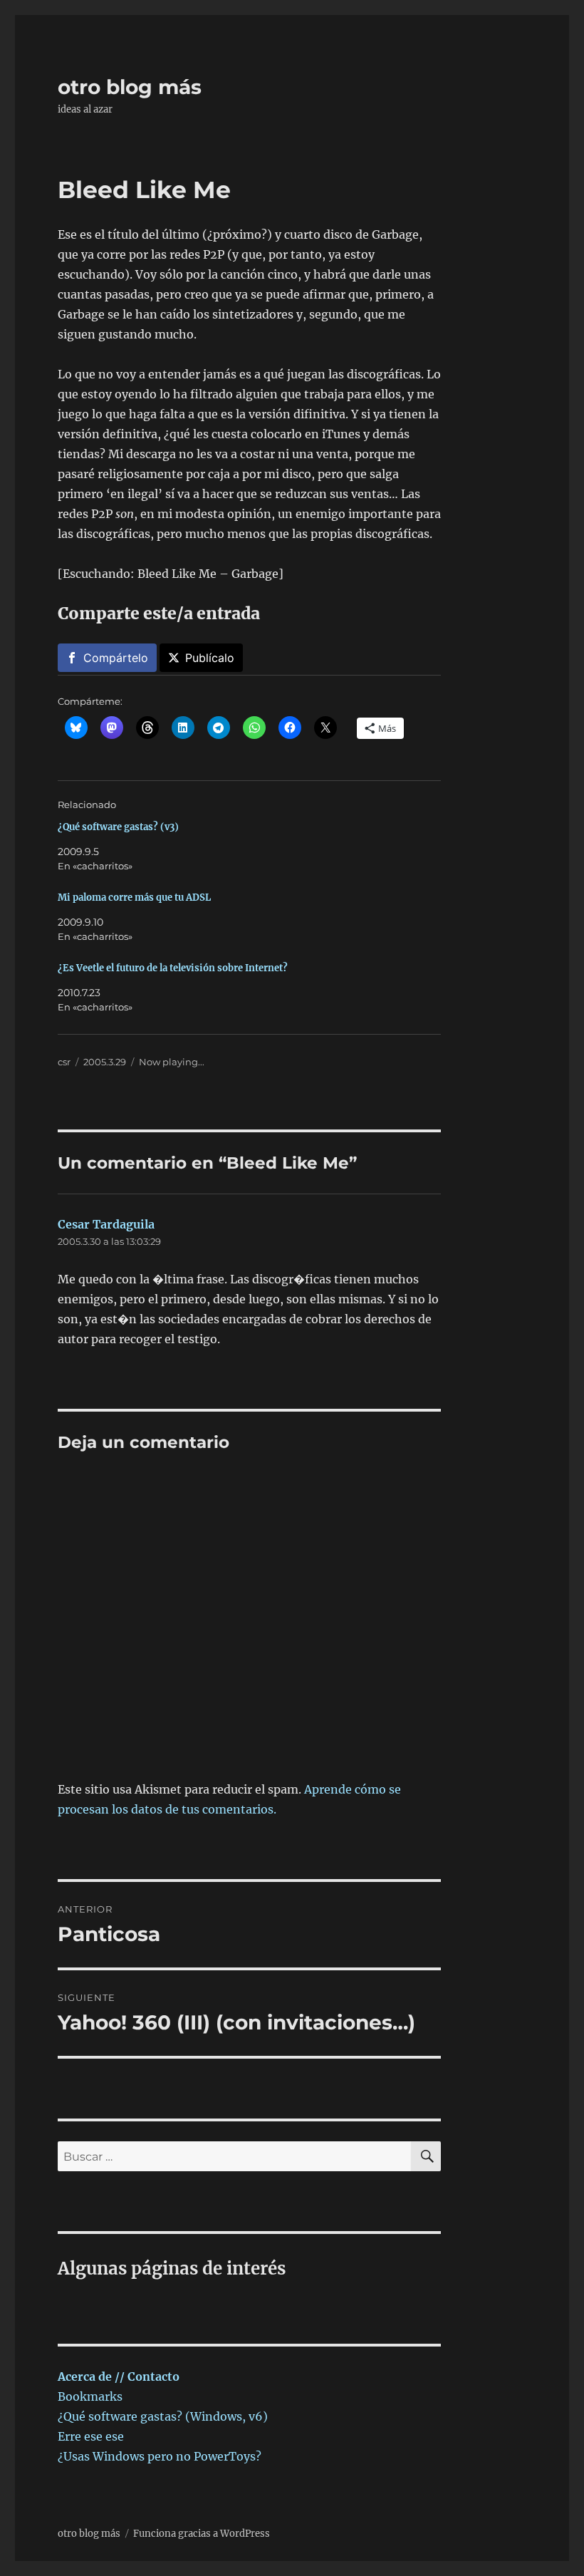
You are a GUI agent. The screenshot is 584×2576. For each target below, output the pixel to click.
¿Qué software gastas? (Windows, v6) (163, 2416)
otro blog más (130, 87)
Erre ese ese (91, 2436)
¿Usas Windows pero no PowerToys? (160, 2456)
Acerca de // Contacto (119, 2376)
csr (64, 1062)
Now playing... (172, 1062)
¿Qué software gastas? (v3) (118, 827)
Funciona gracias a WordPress (202, 2534)
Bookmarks (90, 2396)
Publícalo (210, 658)
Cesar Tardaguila (106, 1224)
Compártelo (116, 658)
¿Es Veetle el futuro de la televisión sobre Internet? (173, 968)
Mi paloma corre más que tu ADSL (134, 898)
